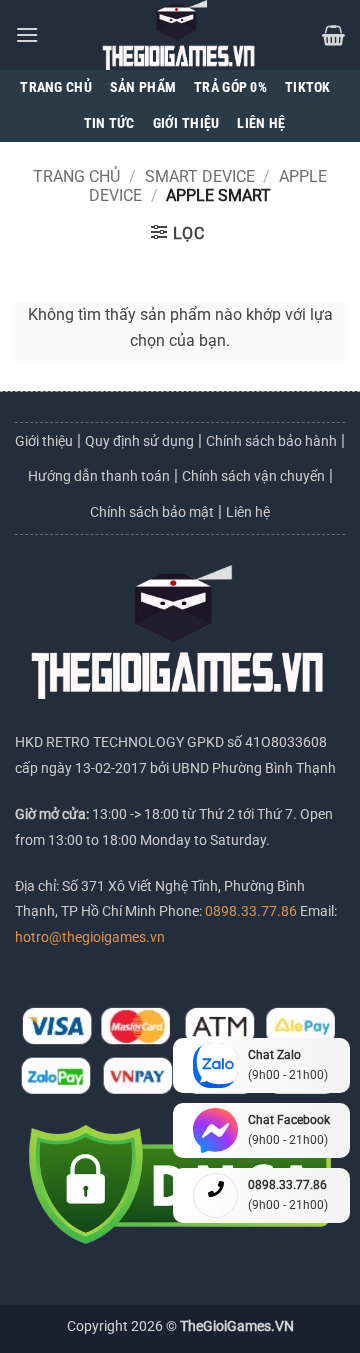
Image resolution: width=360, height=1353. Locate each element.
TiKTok (308, 87)
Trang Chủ (56, 87)
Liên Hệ (261, 123)
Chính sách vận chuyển (253, 476)
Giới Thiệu (186, 123)
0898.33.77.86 (252, 911)
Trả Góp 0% (230, 87)
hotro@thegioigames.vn (90, 937)
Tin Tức (109, 123)
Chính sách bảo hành (271, 441)
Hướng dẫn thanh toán (99, 476)
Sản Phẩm (143, 87)
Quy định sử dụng (139, 441)
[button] (27, 34)
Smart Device (200, 176)
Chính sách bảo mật (152, 512)
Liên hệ (248, 512)
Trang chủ (76, 176)
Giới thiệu (44, 441)
